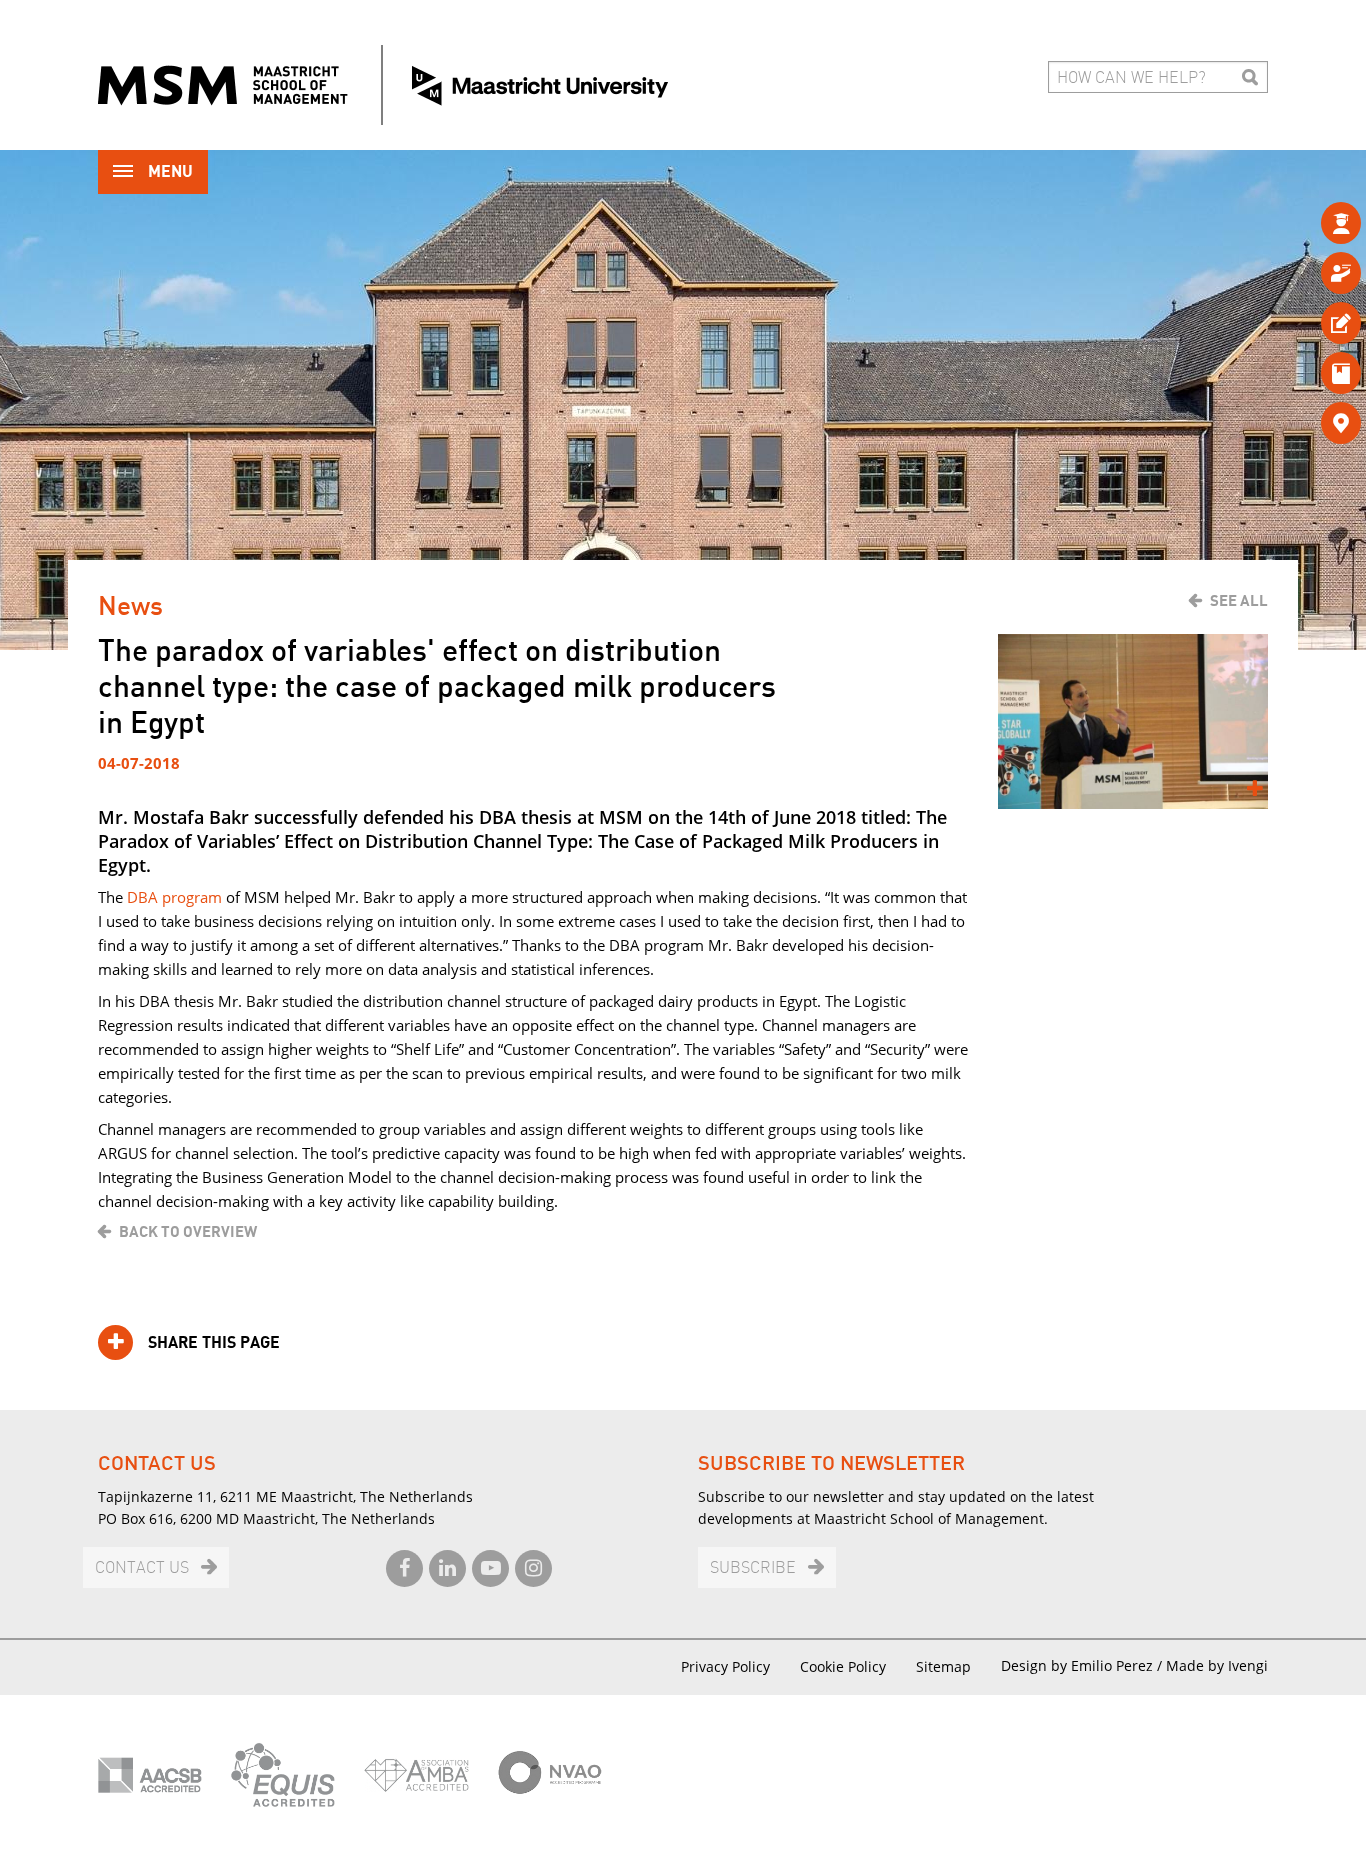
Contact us (142, 1568)
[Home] (383, 85)
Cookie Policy (843, 1666)
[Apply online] (1308, 322)
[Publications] (1308, 372)
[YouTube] (490, 1568)
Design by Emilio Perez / (1083, 1665)
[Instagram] (533, 1568)
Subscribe (753, 1568)
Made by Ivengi (1217, 1665)
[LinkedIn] (447, 1568)
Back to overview (188, 1232)
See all (1239, 601)
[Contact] (1308, 422)
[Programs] (1308, 222)
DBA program (174, 897)
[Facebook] (404, 1568)
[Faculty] (1308, 272)
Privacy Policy (725, 1666)
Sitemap (943, 1666)
